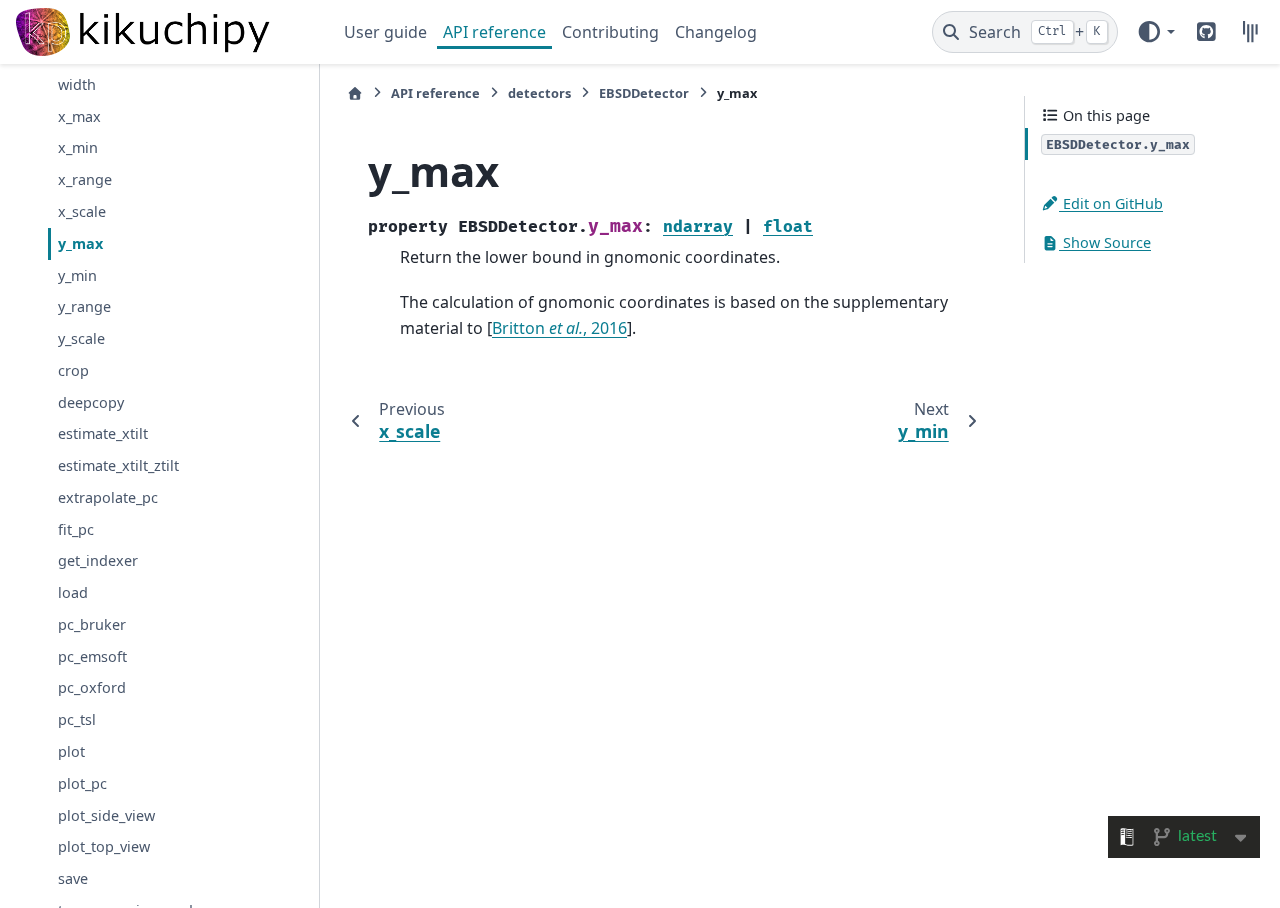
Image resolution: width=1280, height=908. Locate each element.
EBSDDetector (644, 93)
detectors (539, 93)
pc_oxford (92, 687)
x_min (78, 147)
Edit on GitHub (1111, 203)
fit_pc (76, 529)
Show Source (1105, 242)
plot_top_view (104, 846)
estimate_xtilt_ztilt (118, 465)
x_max (79, 116)
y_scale (81, 338)
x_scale (82, 211)
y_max (80, 243)
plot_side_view (106, 815)
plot (71, 751)
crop (73, 370)
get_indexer (98, 560)
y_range (84, 306)
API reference (494, 32)
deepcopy (91, 402)
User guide (385, 32)
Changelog (716, 32)
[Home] (355, 93)
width (77, 84)
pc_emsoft (92, 656)
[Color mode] (1155, 32)
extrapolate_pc (108, 497)
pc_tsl (77, 719)
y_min (77, 275)
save (73, 878)
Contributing (610, 32)
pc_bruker (92, 624)
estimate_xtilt (103, 433)
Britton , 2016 (559, 328)
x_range (85, 179)
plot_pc (82, 783)
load (73, 592)
